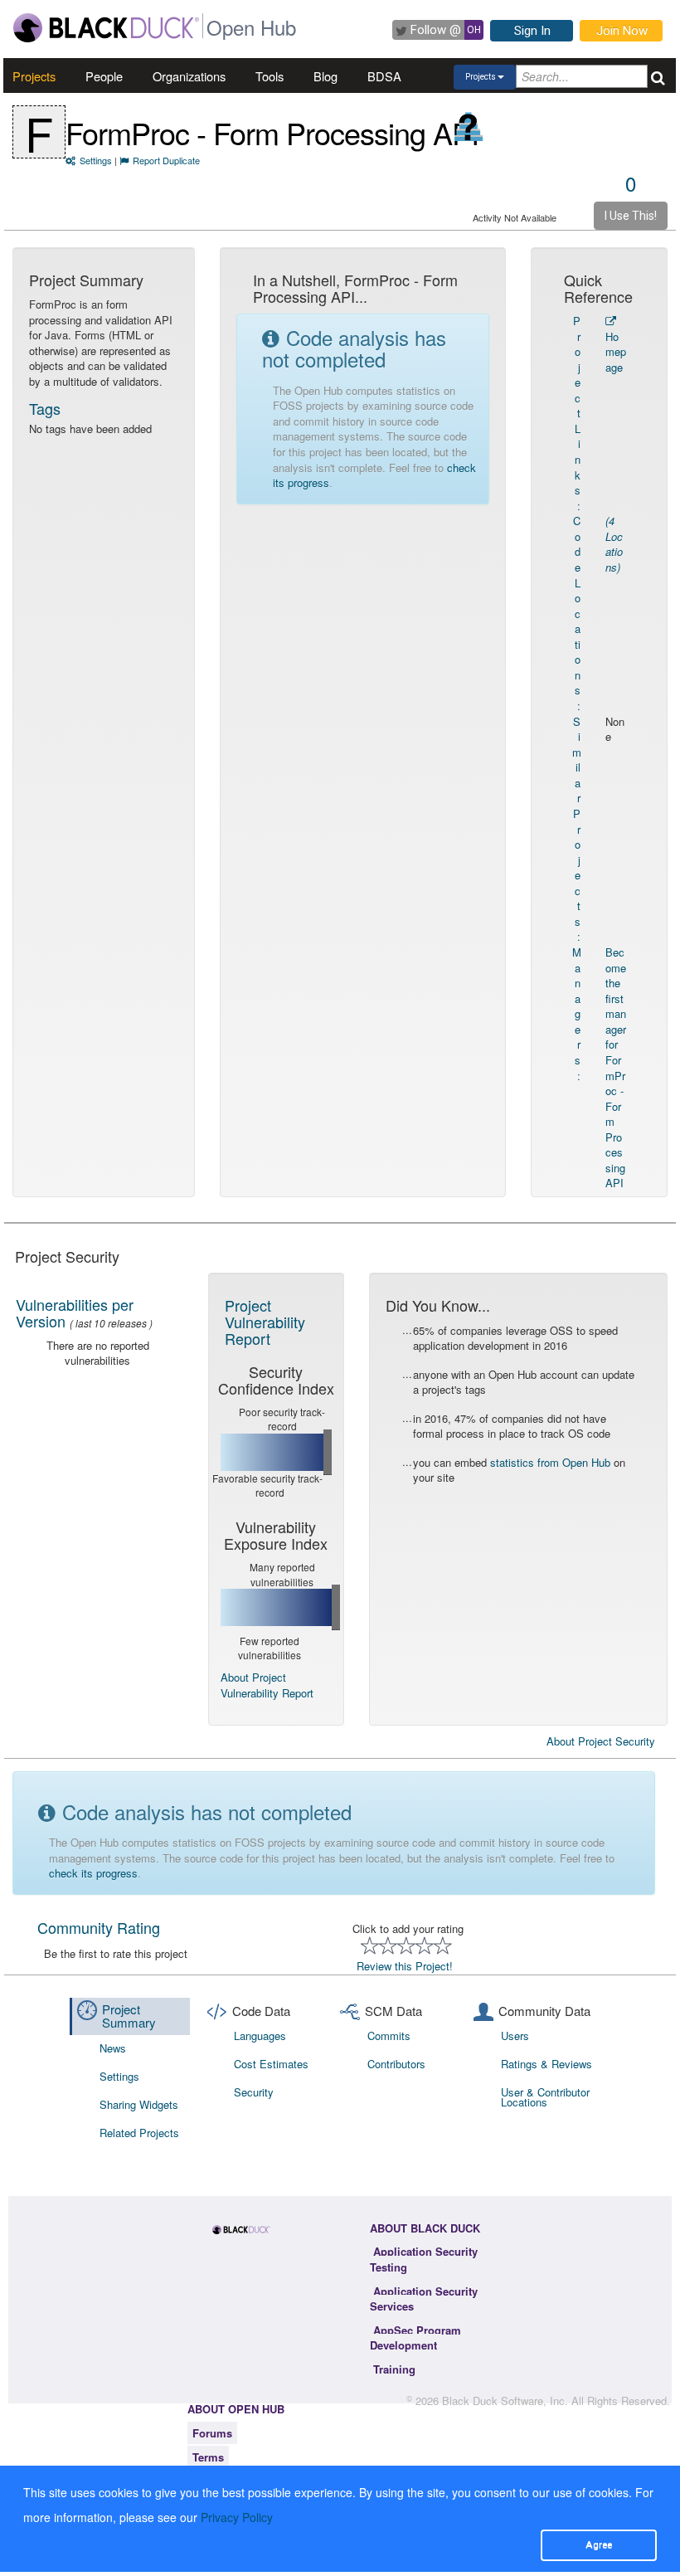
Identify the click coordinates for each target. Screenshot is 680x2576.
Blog (325, 76)
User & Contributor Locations (545, 2097)
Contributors (396, 2064)
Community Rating (99, 1927)
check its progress (93, 1873)
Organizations (189, 76)
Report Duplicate (166, 160)
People (104, 76)
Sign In (532, 31)
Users (515, 2035)
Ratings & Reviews (546, 2064)
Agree (599, 2544)
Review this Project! (405, 1966)
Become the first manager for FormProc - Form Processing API (616, 1067)
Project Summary (129, 2016)
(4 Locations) (614, 544)
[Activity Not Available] (469, 127)
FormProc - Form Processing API (272, 132)
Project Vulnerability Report (265, 1322)
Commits (389, 2035)
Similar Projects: (577, 829)
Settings (96, 160)
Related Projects (139, 2133)
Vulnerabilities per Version (75, 1312)
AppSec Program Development (415, 2338)
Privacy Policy (237, 2517)
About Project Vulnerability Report (267, 1685)
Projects (34, 76)
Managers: (577, 1014)
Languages (260, 2035)
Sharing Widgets (139, 2104)
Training (394, 2369)
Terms (208, 2457)
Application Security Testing (424, 2259)
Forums (212, 2433)
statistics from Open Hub (550, 1462)
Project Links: (577, 413)
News (113, 2048)
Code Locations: (577, 613)
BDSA (384, 76)
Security (254, 2092)
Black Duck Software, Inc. (505, 2401)
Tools (270, 76)
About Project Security (601, 1741)
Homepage (616, 352)
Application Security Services (424, 2299)
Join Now (622, 31)
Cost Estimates (271, 2064)
